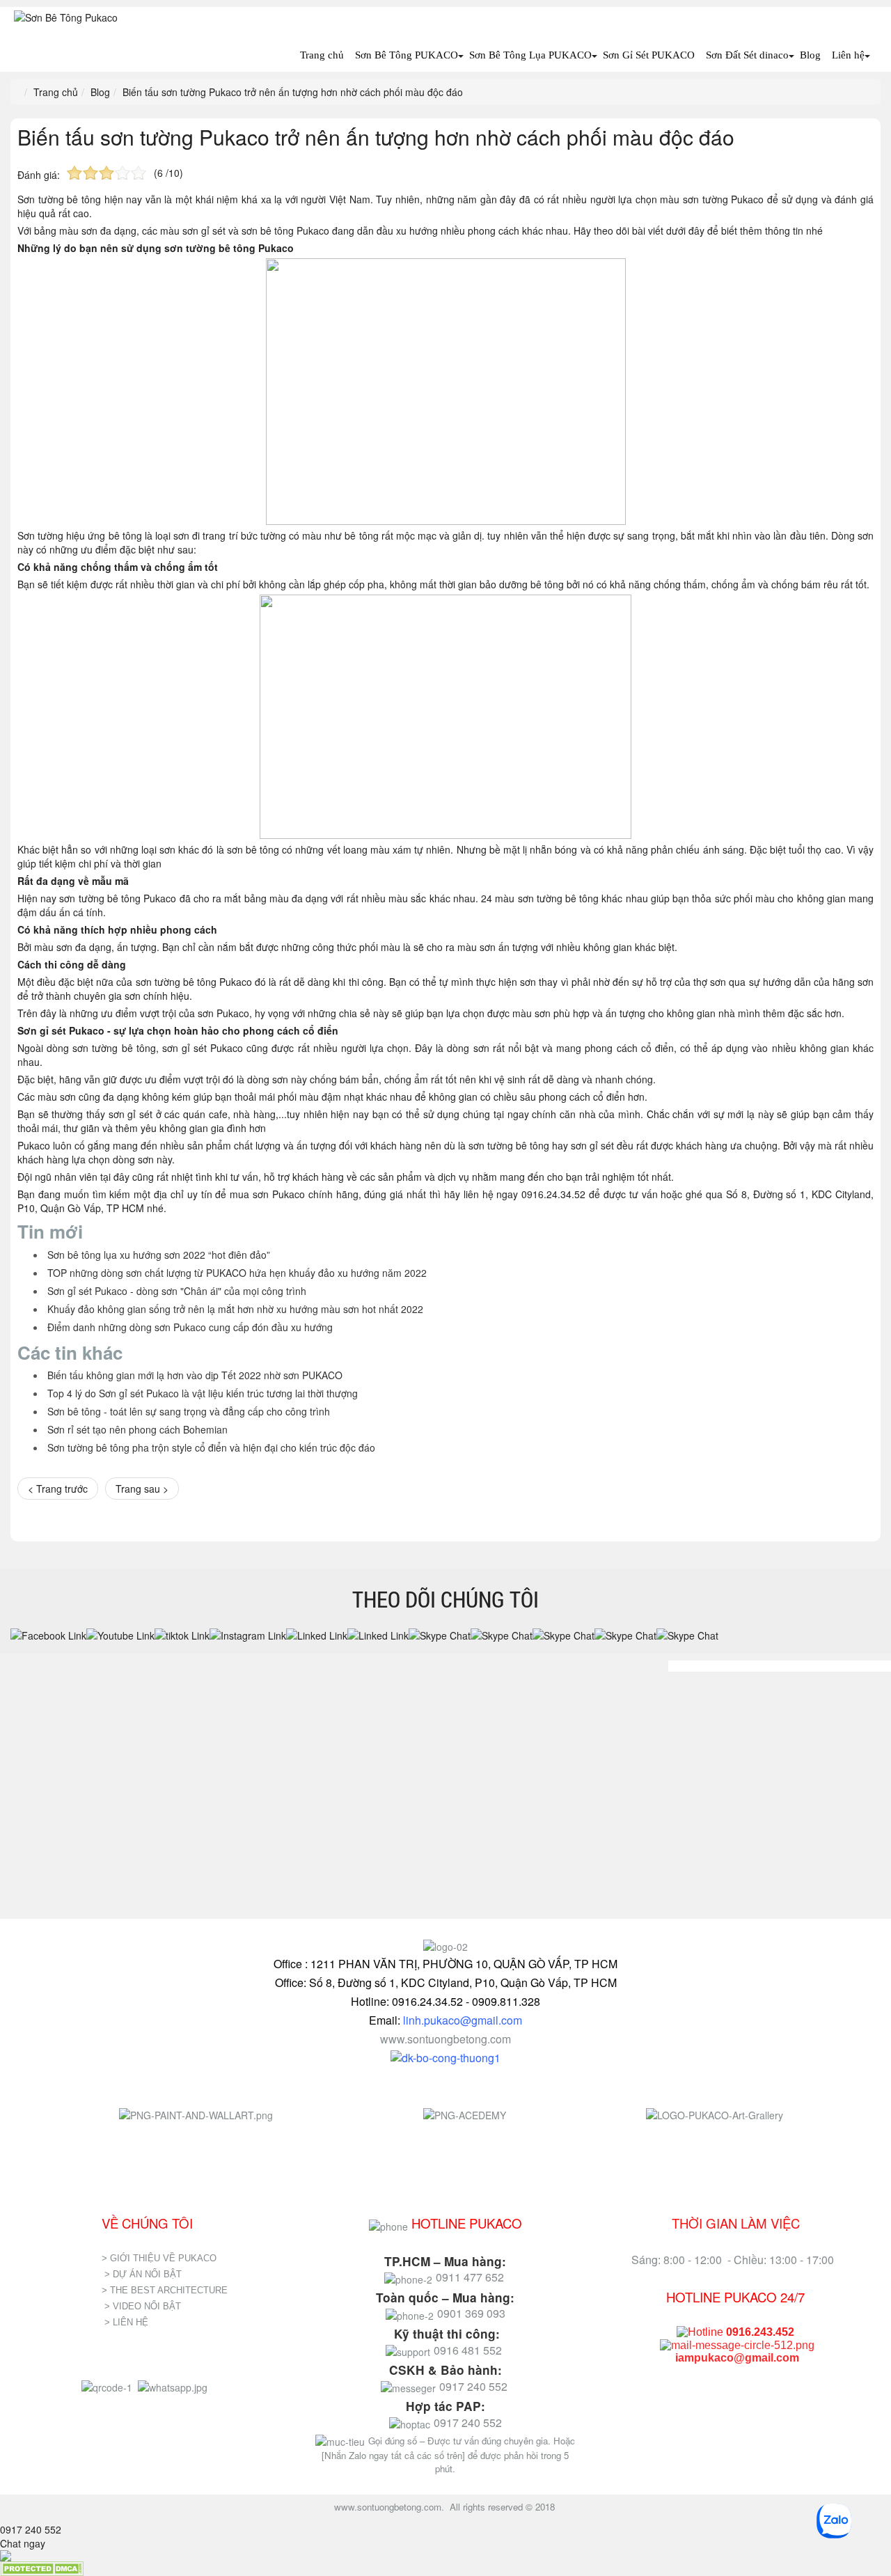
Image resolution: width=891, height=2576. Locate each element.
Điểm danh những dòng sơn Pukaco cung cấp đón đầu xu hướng (190, 1327)
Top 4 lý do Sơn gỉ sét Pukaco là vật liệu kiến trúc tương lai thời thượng (203, 1393)
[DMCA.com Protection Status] (42, 2568)
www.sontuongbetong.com (445, 2039)
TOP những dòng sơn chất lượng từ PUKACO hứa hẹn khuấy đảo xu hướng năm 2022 (237, 1273)
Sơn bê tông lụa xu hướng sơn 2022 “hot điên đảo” (159, 1255)
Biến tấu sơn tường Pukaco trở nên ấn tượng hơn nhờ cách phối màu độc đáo (376, 137)
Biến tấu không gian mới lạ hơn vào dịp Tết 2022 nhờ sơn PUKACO (195, 1375)
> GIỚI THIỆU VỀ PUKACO (159, 2258)
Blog (810, 55)
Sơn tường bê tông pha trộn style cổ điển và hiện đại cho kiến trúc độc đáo (211, 1447)
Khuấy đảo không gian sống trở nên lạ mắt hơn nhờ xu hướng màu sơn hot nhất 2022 (235, 1309)
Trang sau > (142, 1489)
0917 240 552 (31, 2529)
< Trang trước (58, 1489)
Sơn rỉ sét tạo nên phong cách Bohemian (137, 1429)
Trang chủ (322, 55)
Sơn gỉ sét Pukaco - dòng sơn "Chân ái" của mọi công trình (177, 1291)
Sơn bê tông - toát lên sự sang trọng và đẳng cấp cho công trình (189, 1411)
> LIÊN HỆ (128, 2322)
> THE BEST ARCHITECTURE (165, 2290)
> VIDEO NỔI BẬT (143, 2306)
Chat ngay (23, 2543)
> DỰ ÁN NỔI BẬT (143, 2274)
